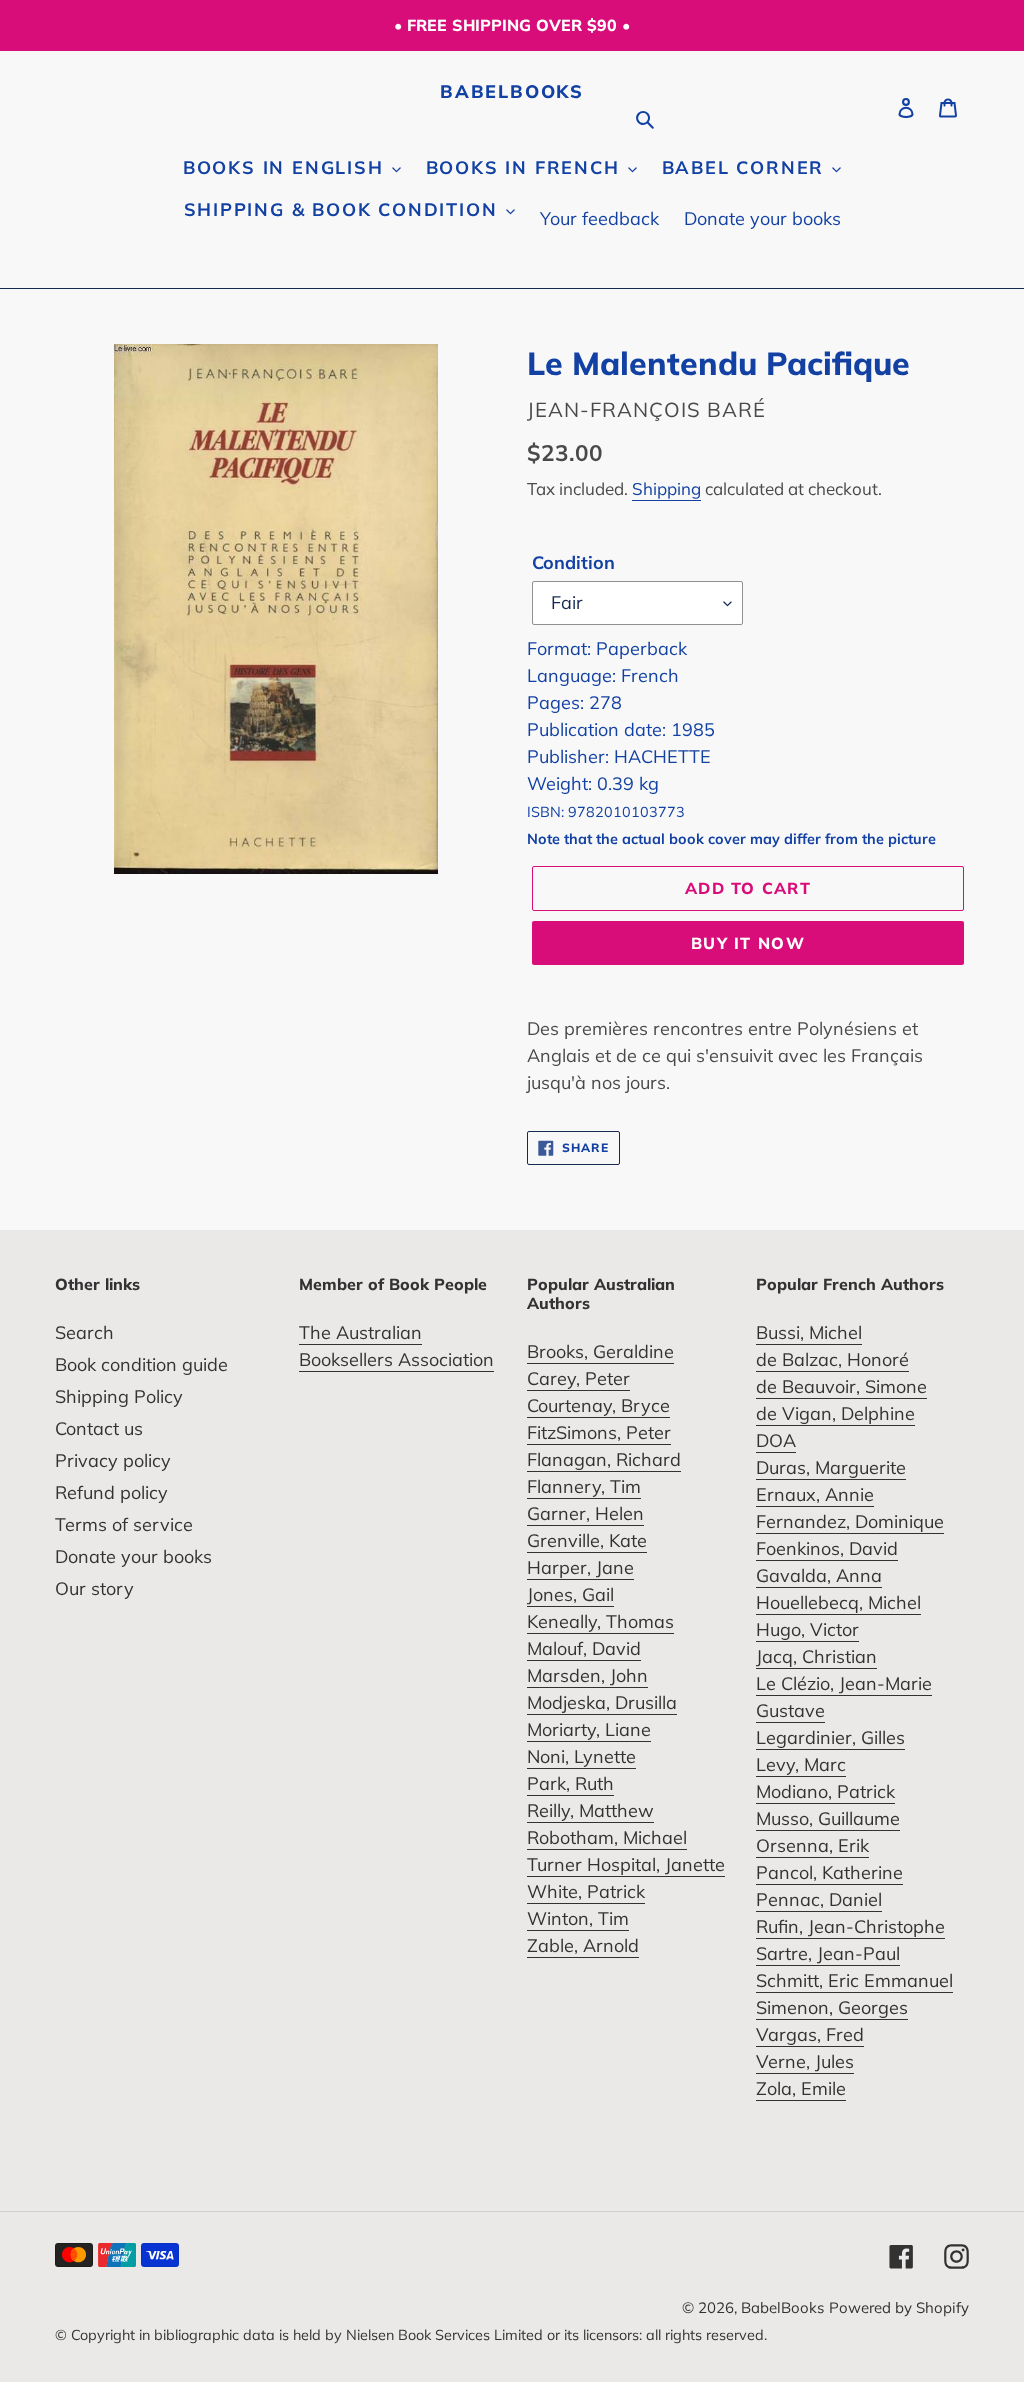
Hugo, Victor (807, 1629)
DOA (776, 1440)
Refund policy (111, 1492)
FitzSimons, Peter (599, 1432)
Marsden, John (587, 1675)
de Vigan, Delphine (835, 1413)
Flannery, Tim (584, 1486)
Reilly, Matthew (590, 1810)
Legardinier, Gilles (830, 1737)
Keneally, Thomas (600, 1621)
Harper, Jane (580, 1567)
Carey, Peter (578, 1378)
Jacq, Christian (816, 1656)
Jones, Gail (570, 1594)
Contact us (99, 1428)
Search (84, 1332)
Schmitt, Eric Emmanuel (854, 1980)
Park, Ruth (570, 1783)
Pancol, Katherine (829, 1872)
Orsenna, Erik (812, 1845)
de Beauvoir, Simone (841, 1386)
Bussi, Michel (809, 1332)
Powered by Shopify (899, 2307)
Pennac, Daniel (819, 1899)
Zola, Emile (801, 2088)
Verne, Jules (805, 2061)
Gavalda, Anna (819, 1575)
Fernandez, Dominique (850, 1521)
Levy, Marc (801, 1764)
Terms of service (124, 1524)
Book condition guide (141, 1364)
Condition (573, 562)
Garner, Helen (585, 1513)
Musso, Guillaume (828, 1818)
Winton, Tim (578, 1918)
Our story (94, 1588)
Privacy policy (113, 1460)
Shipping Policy (119, 1396)
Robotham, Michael (607, 1837)
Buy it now (748, 943)
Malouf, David (584, 1648)
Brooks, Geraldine (600, 1351)
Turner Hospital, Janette (626, 1864)
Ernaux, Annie (815, 1494)
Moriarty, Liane (589, 1729)
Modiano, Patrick (825, 1791)
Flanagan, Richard (604, 1459)
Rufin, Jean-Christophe (850, 1926)
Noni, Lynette (581, 1756)
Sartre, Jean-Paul (828, 1953)
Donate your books (133, 1556)
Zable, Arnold (583, 1945)
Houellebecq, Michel (838, 1602)
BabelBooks (512, 92)
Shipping (666, 488)
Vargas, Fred (810, 2034)
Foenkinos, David (827, 1548)
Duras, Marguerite (831, 1467)
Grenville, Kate (587, 1540)
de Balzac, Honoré (832, 1359)
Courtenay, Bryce (598, 1405)
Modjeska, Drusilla (602, 1702)
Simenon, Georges (832, 2007)
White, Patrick (586, 1891)
